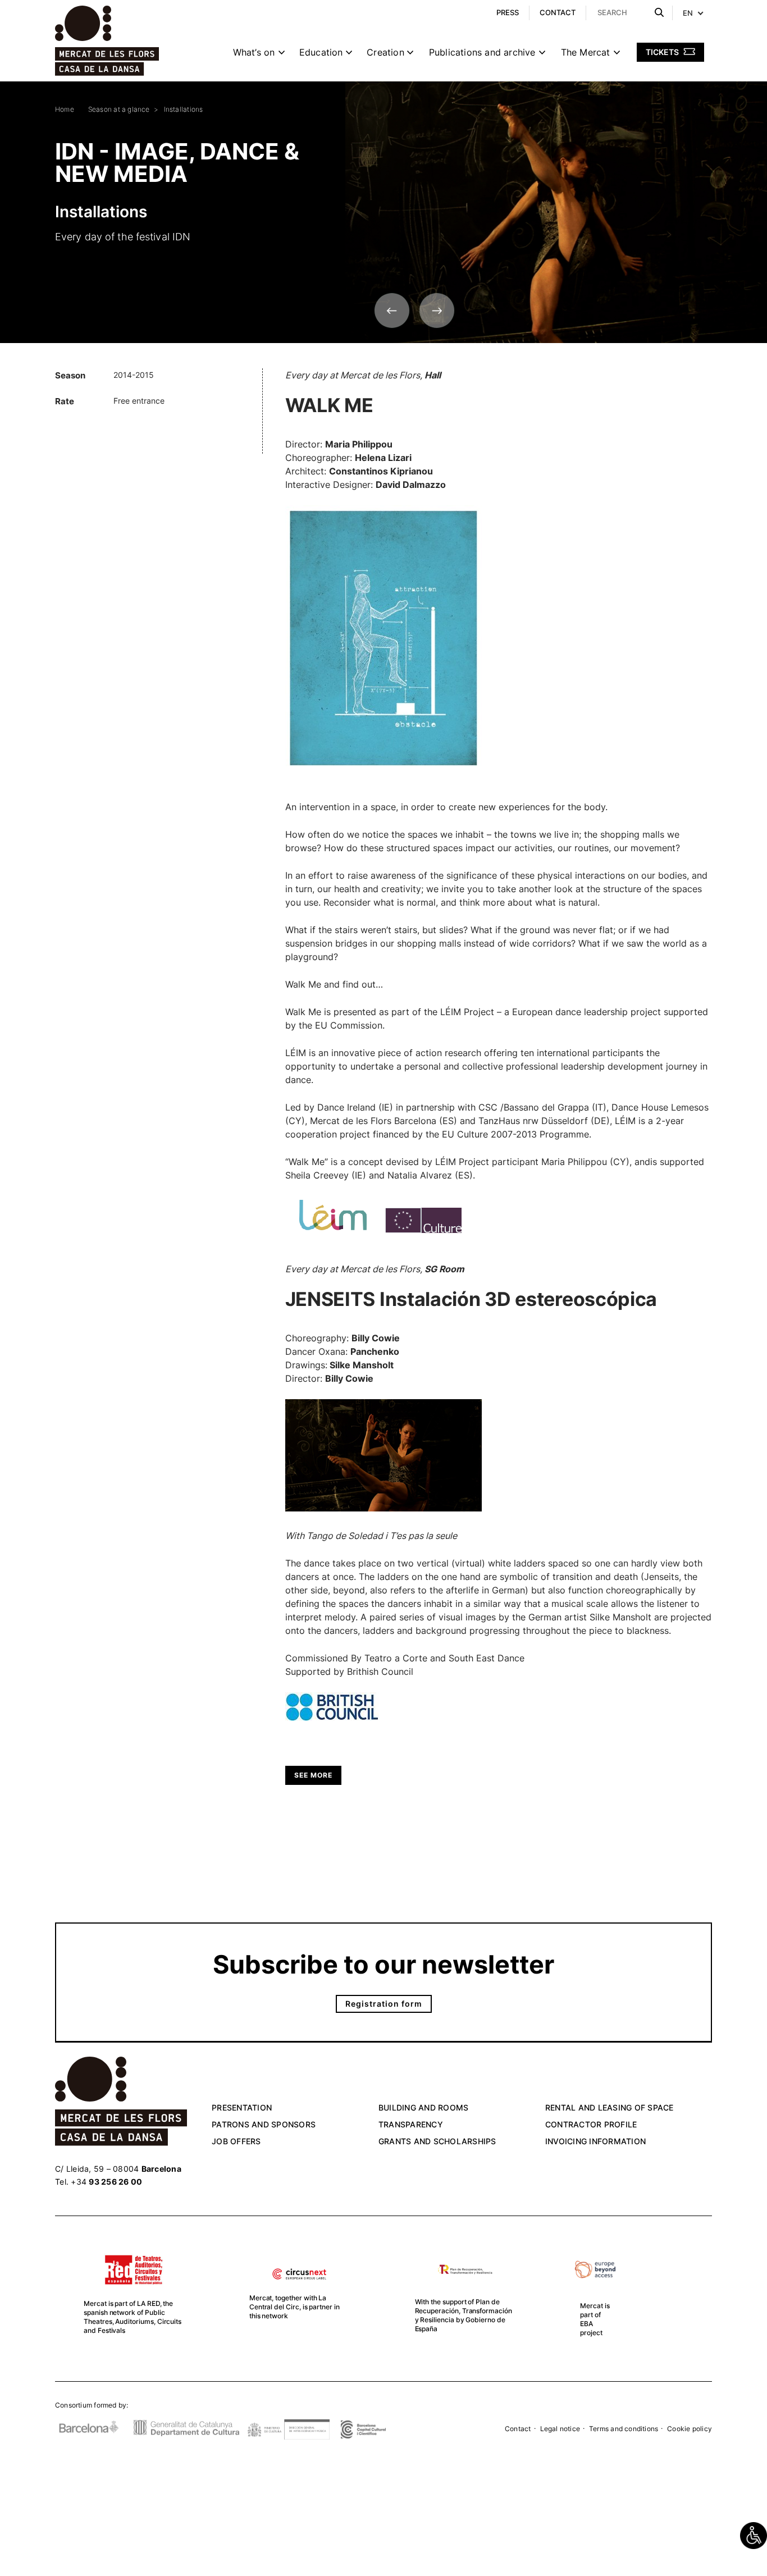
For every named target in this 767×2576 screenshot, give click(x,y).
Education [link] (321, 52)
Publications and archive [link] (482, 52)
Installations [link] (184, 109)
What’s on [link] (254, 52)
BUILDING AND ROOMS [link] (424, 2107)
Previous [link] (392, 310)
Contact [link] (518, 2429)
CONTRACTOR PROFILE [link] (591, 2124)
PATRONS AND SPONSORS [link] (264, 2124)
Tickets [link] (663, 52)
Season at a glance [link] (119, 109)
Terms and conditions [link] (624, 2429)
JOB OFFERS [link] (236, 2141)
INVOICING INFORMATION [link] (595, 2141)
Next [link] (437, 310)
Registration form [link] (384, 2004)
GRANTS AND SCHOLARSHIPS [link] (437, 2141)
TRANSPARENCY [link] (411, 2124)
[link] (754, 2536)
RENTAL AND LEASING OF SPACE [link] (610, 2107)
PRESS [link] (508, 12)
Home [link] (65, 109)
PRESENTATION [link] (242, 2107)
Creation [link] (385, 52)
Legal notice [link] (560, 2429)
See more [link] (313, 1775)
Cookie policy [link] (690, 2429)
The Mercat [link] (586, 52)
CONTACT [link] (558, 12)
